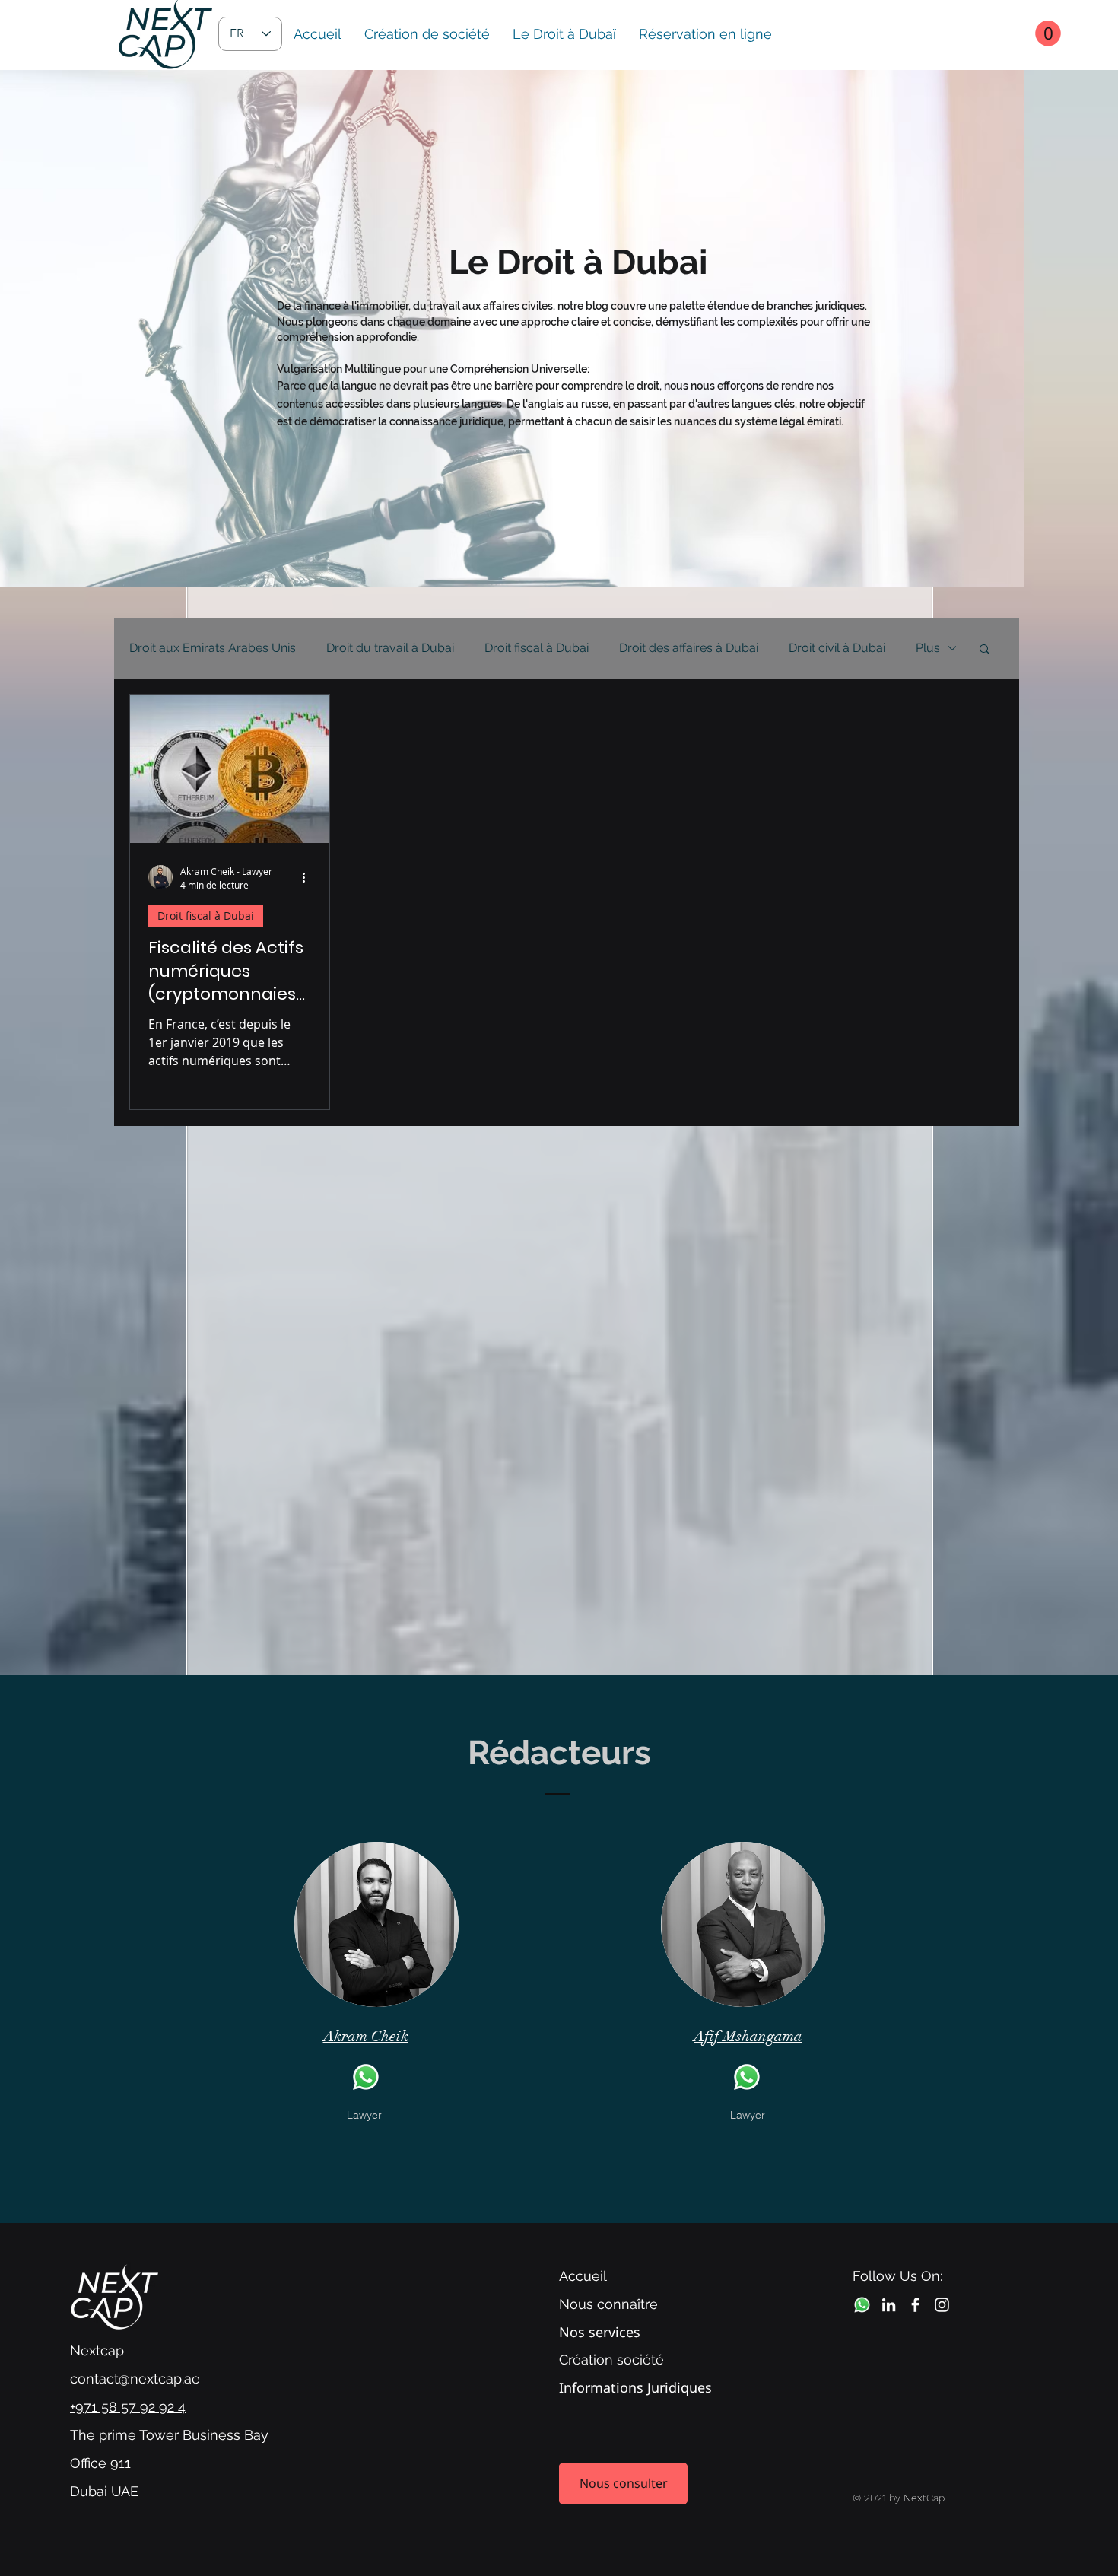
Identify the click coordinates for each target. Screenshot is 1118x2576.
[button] (1048, 33)
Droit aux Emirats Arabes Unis (213, 648)
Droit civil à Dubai (837, 648)
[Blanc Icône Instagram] (942, 2305)
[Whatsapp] (366, 2077)
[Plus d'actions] (309, 877)
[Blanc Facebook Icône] (915, 2305)
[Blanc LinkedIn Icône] (889, 2305)
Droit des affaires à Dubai (689, 648)
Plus (928, 648)
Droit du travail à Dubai (390, 648)
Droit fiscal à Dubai (537, 648)
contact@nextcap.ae (135, 2379)
